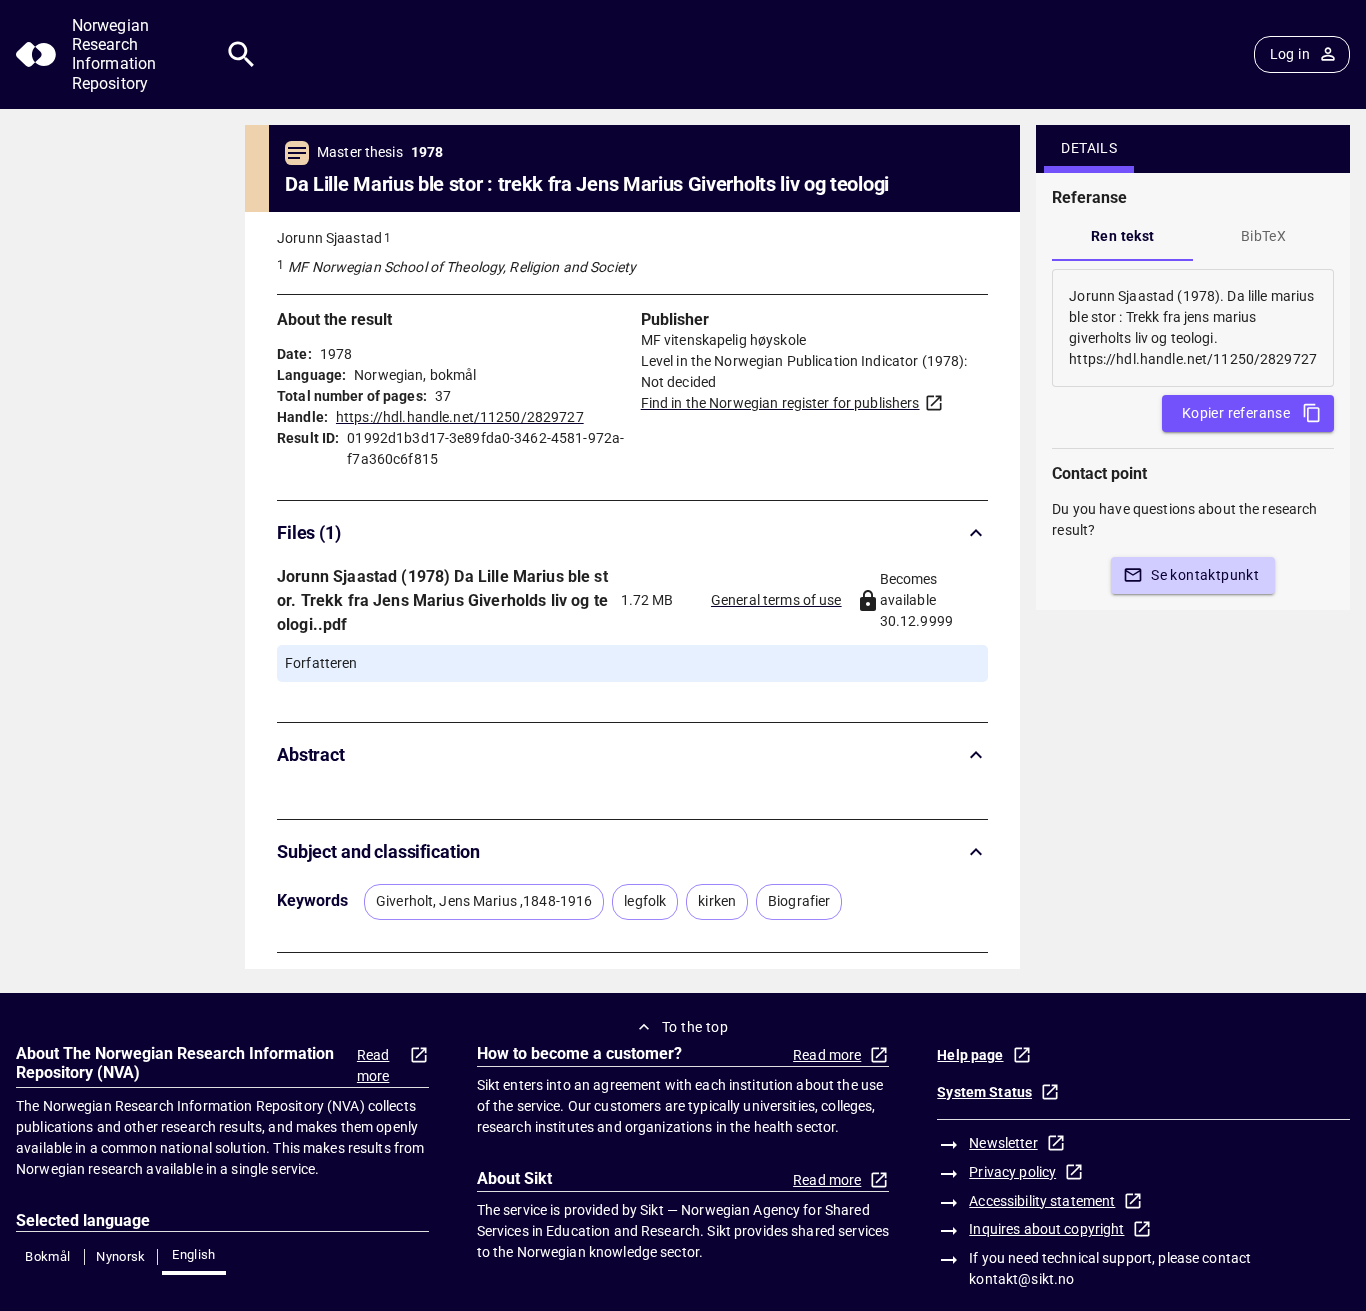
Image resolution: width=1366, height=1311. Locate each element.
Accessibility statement (1042, 1201)
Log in (1290, 54)
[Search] (241, 54)
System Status (984, 1092)
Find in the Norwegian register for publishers (780, 403)
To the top (695, 1027)
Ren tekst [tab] (1123, 236)
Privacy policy (1012, 1172)
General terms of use (776, 600)
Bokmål (47, 1256)
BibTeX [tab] (1263, 236)
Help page (970, 1055)
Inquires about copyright (1046, 1229)
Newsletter (1003, 1143)
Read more (373, 1065)
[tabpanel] (1193, 328)
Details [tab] (1089, 148)
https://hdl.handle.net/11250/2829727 (460, 417)
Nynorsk (121, 1256)
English (194, 1254)
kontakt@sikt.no (1021, 1279)
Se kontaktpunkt (1205, 575)
